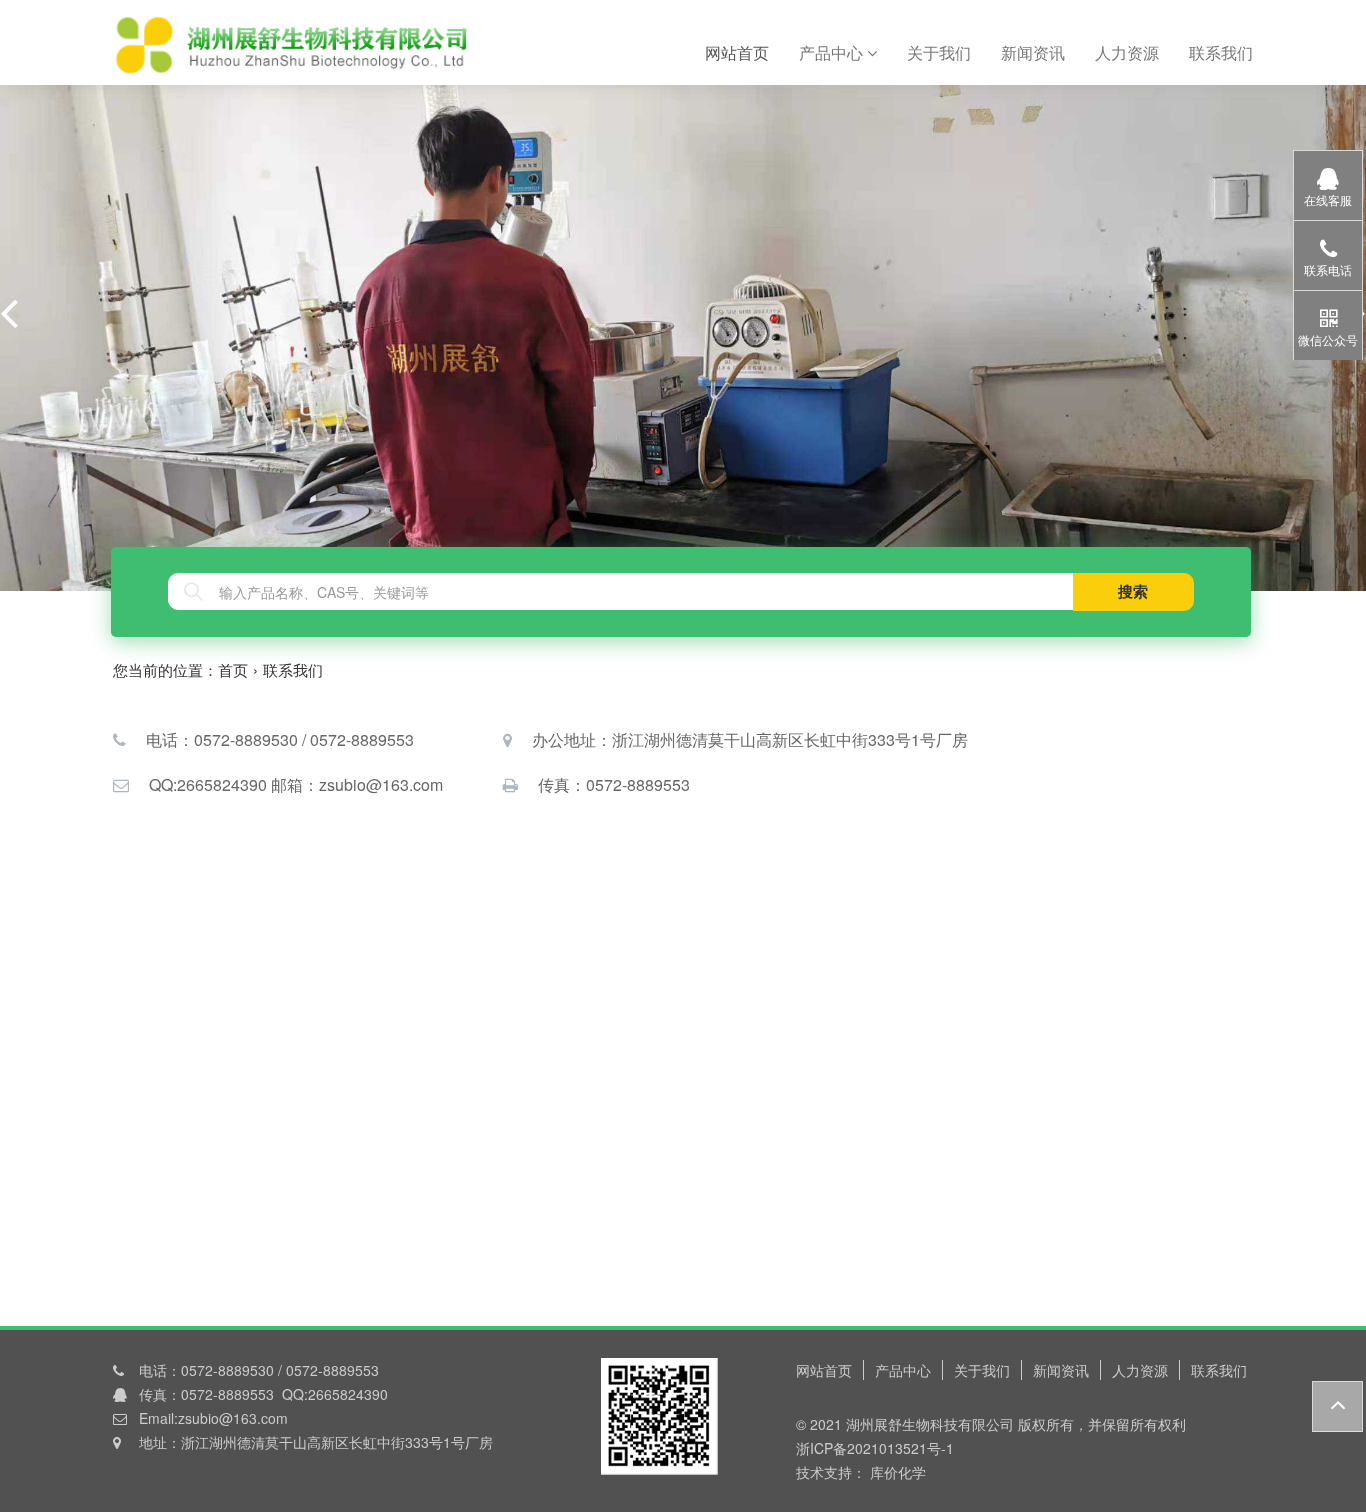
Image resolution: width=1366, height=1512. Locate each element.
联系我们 (1221, 52)
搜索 (1133, 591)
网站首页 (744, 52)
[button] (9, 312)
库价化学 (896, 1472)
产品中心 (833, 52)
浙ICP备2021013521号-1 (875, 1448)
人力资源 (1127, 52)
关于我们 (939, 52)
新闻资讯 (1033, 52)
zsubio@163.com (233, 1418)
